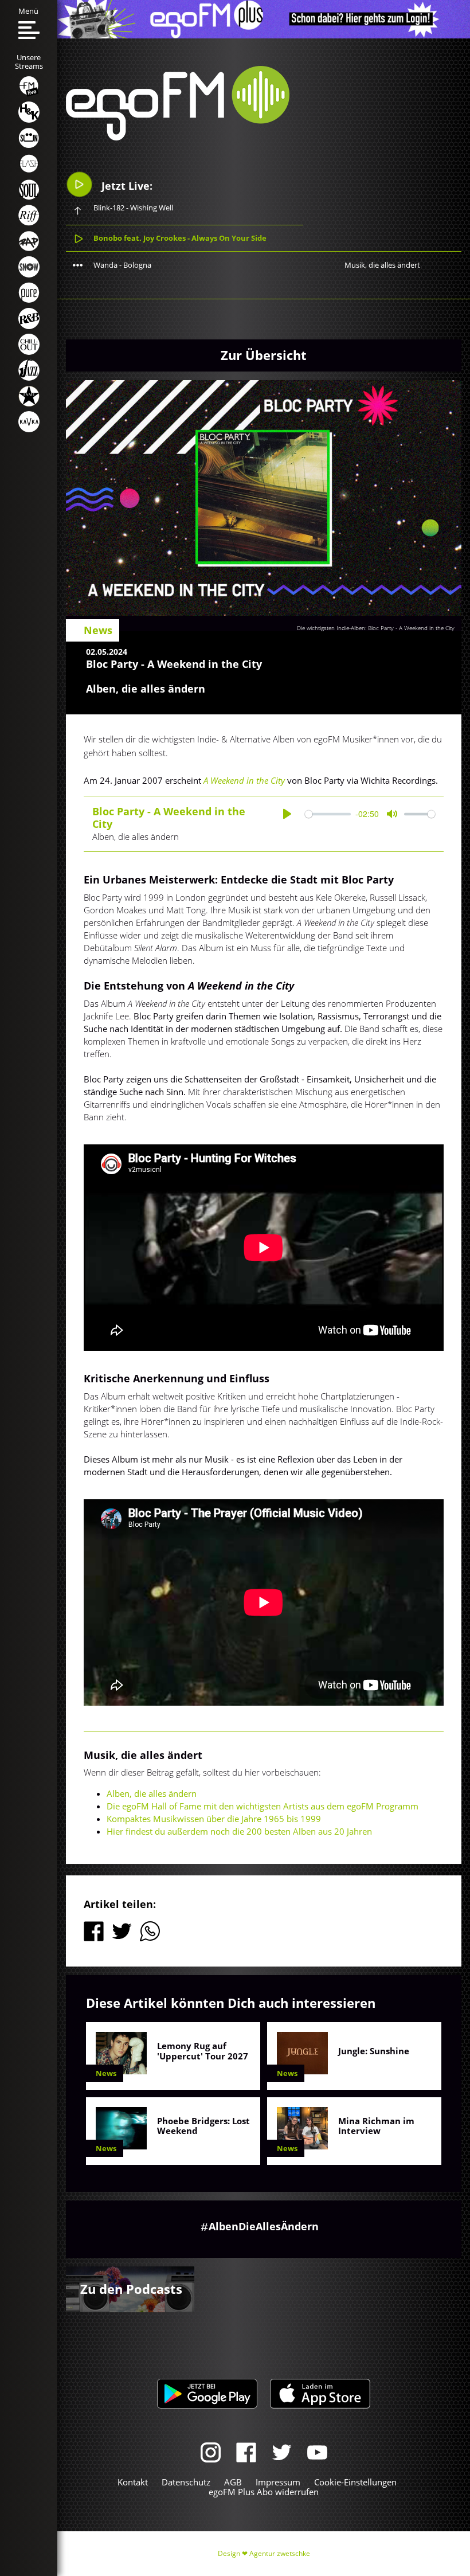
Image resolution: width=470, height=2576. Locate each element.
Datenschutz (186, 2482)
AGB (233, 2482)
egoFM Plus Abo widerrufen (264, 2492)
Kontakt (133, 2482)
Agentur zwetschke (280, 2553)
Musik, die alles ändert (382, 265)
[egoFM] (178, 137)
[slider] (328, 814)
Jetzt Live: (126, 186)
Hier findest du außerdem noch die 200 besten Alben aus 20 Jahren (239, 1831)
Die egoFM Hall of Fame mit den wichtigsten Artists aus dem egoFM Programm (263, 1806)
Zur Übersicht (264, 355)
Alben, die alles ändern (152, 1793)
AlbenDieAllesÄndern (264, 2226)
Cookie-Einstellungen (355, 2482)
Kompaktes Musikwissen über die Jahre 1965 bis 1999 (214, 1819)
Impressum (278, 2482)
